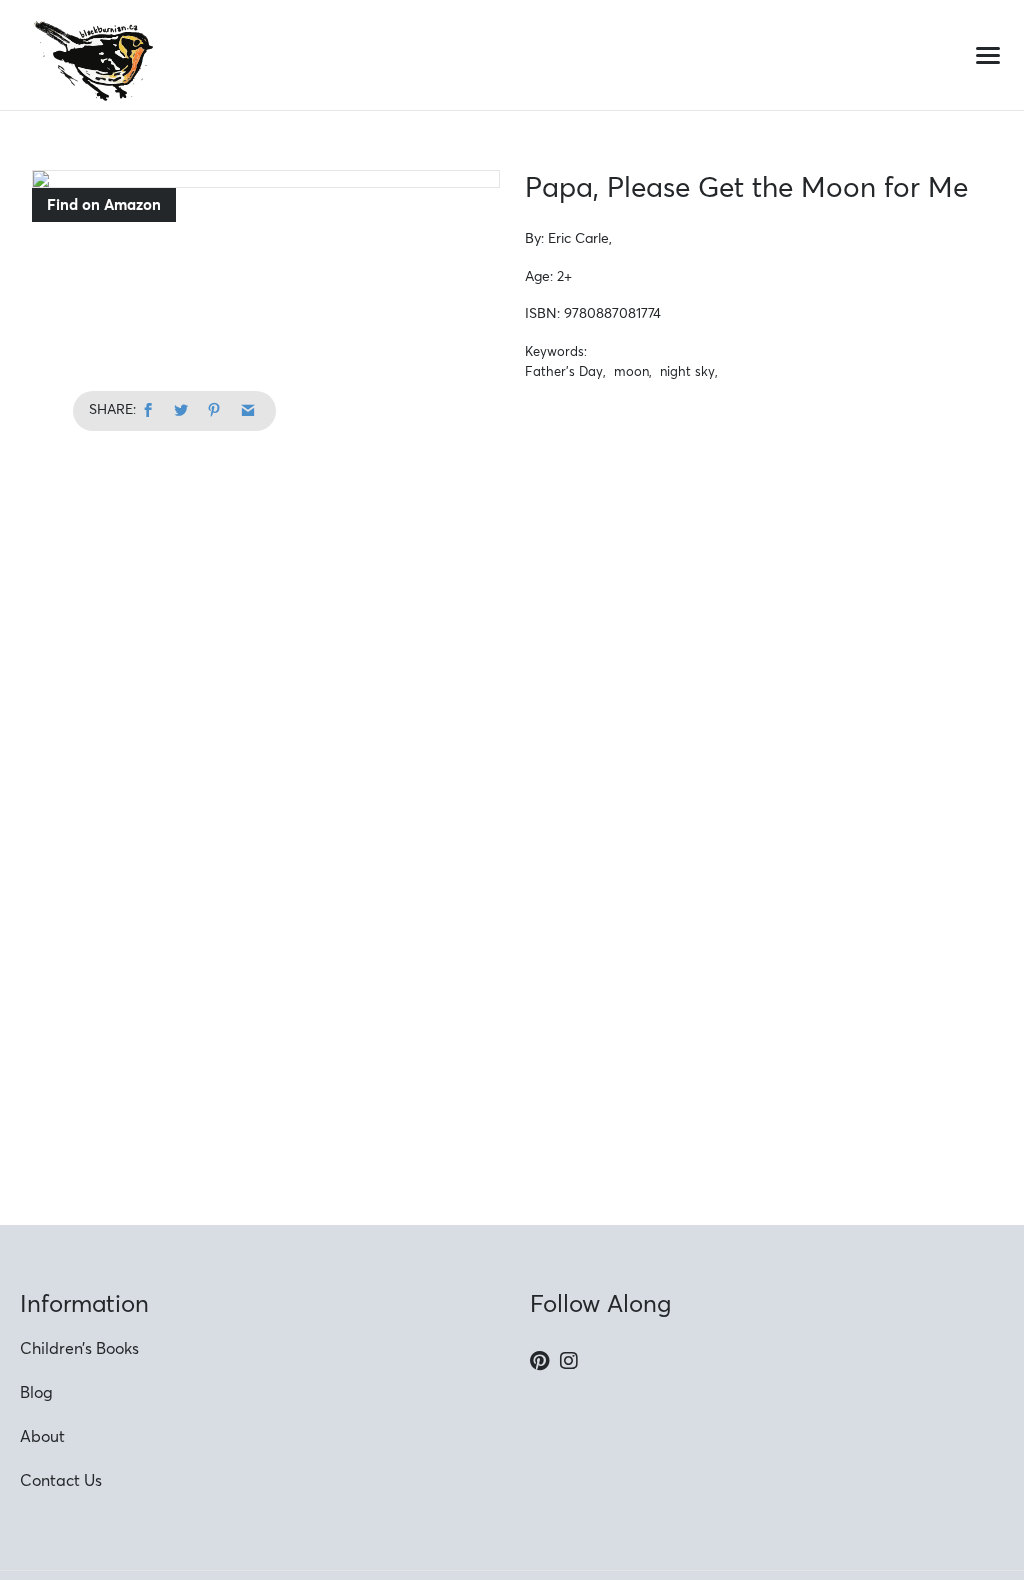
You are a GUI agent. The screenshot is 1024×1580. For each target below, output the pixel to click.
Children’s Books (79, 1348)
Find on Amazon (104, 204)
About (42, 1436)
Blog (36, 1392)
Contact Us (61, 1480)
